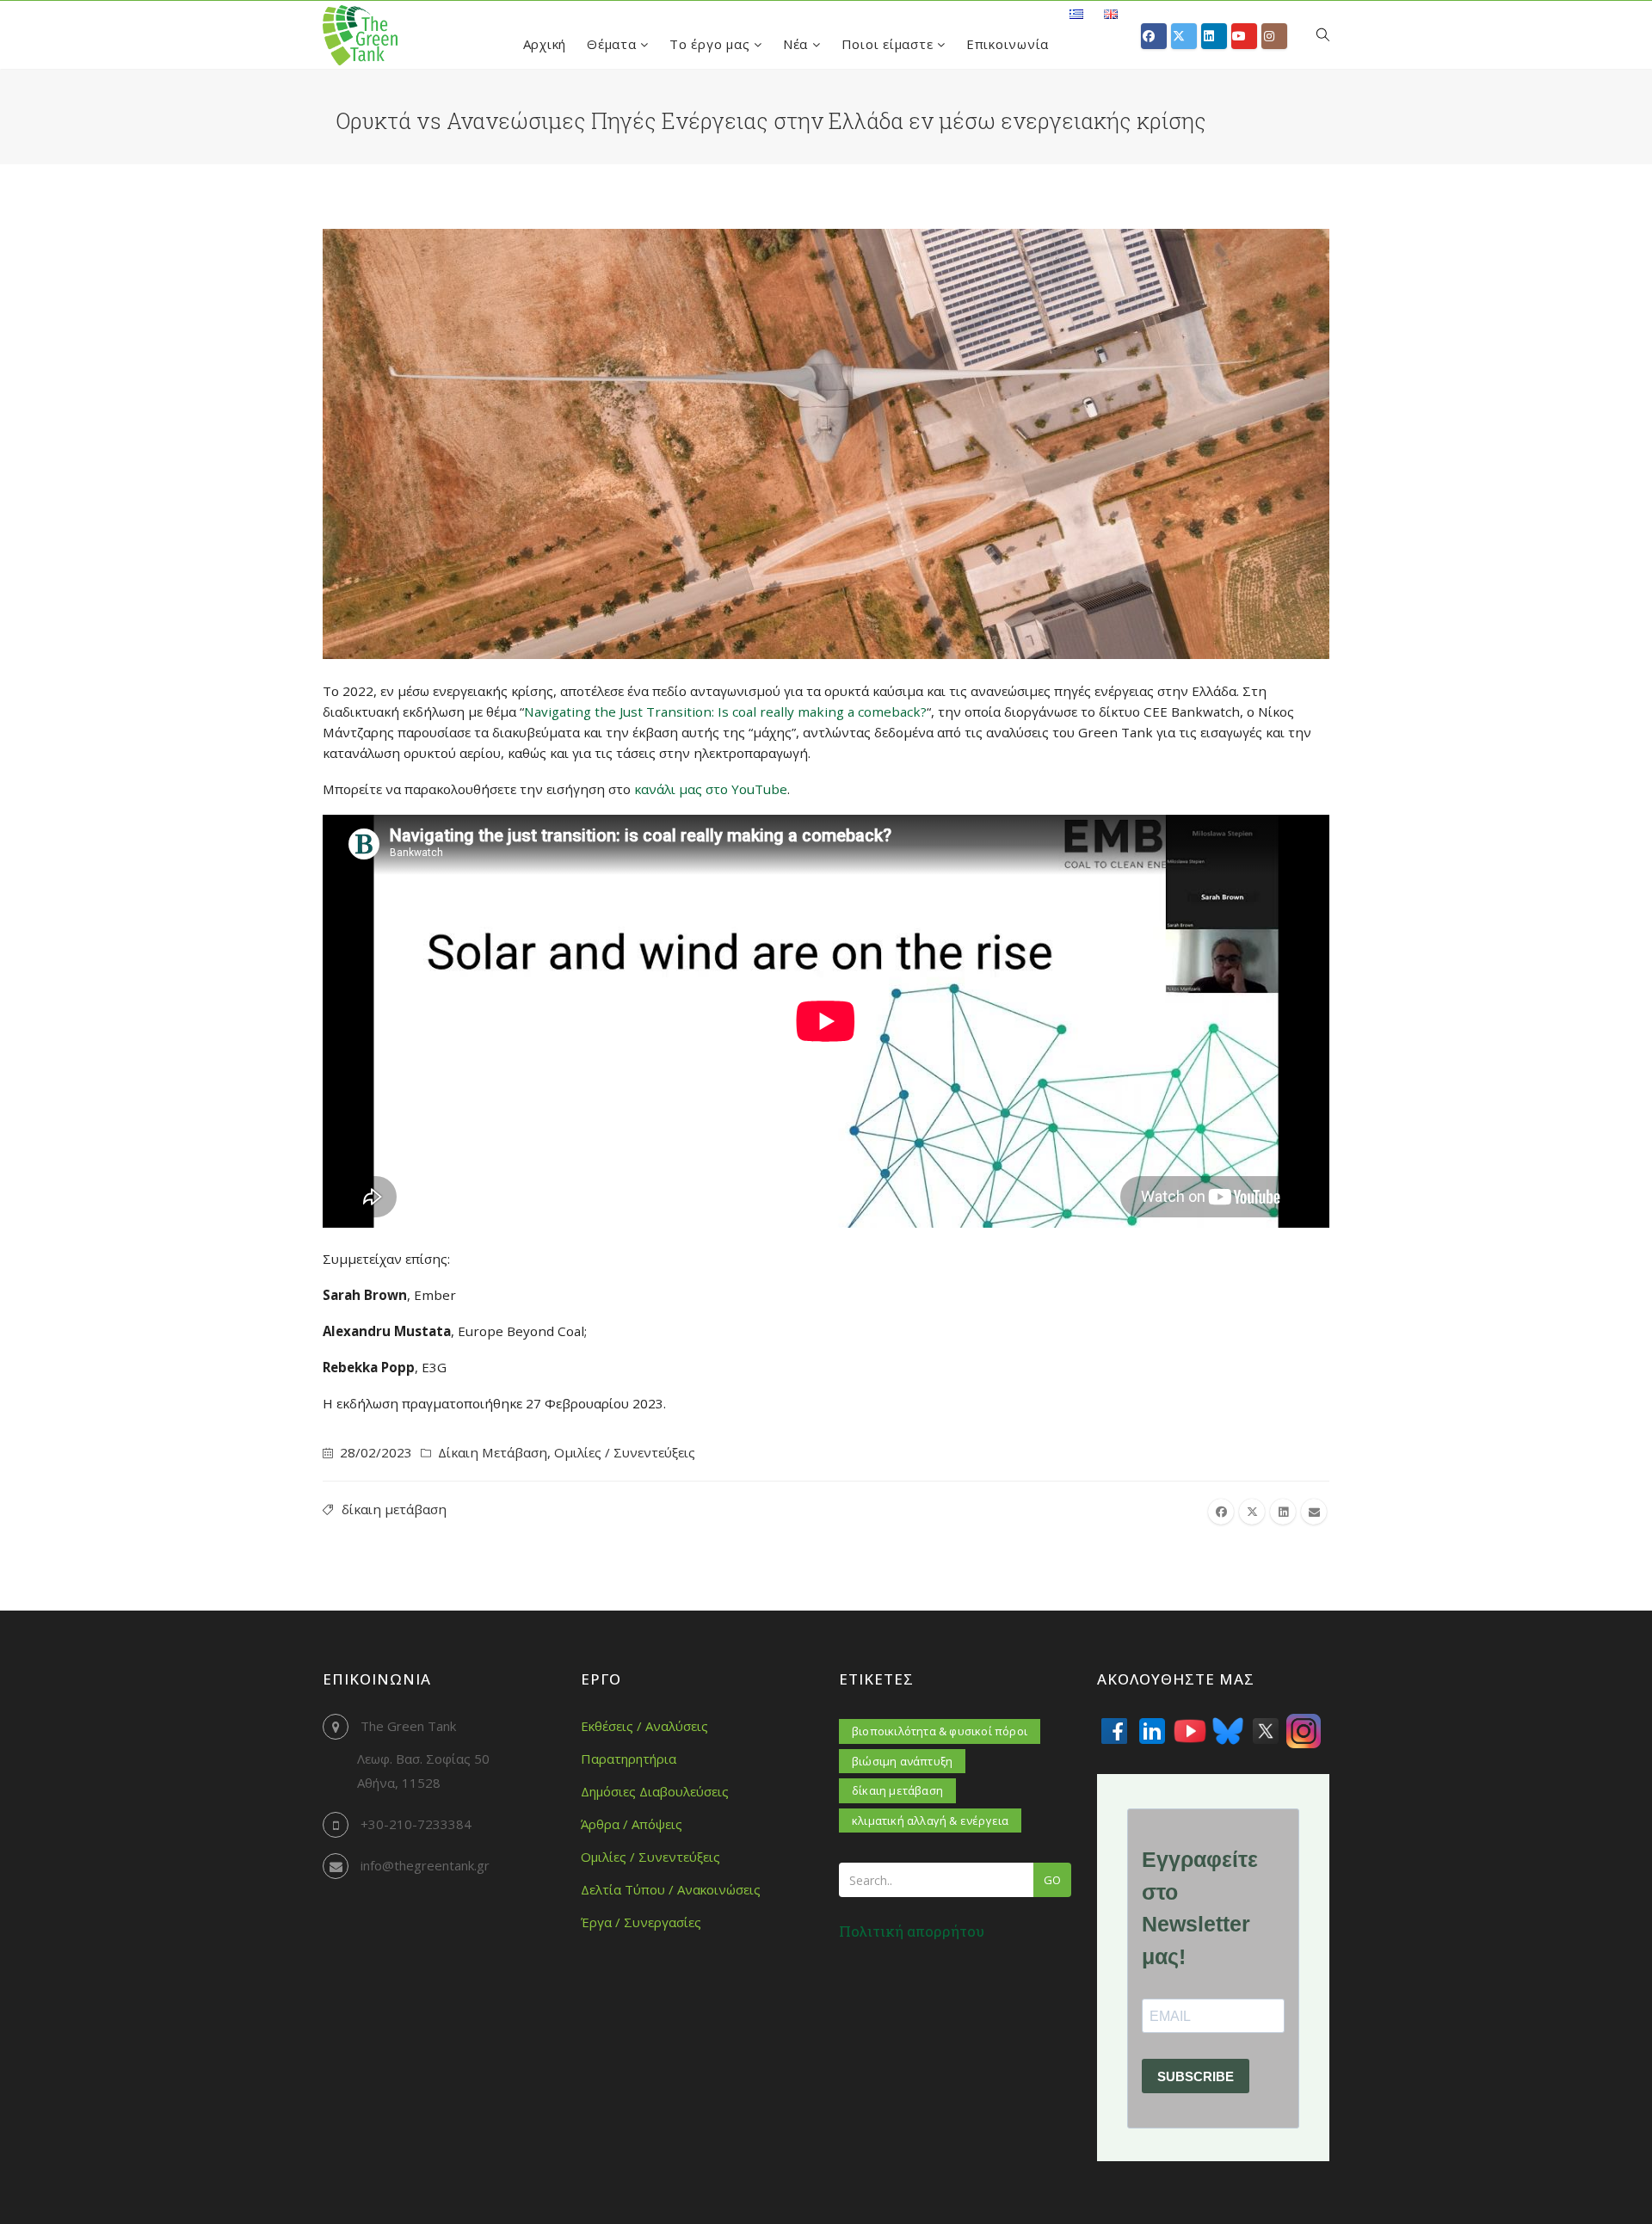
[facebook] (1221, 1512)
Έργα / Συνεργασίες (641, 1922)
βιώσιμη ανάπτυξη (902, 1761)
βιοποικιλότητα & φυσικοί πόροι (940, 1731)
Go (1052, 1880)
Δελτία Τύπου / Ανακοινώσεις (671, 1889)
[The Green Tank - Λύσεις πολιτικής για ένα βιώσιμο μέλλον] (360, 35)
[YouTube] (1190, 1731)
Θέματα (613, 44)
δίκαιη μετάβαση (394, 1509)
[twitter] (1252, 1512)
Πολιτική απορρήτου (912, 1931)
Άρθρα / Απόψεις (632, 1824)
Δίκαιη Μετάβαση (493, 1452)
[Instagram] (1304, 1731)
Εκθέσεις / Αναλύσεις (644, 1726)
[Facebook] (1114, 1731)
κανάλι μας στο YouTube (711, 789)
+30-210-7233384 (416, 1824)
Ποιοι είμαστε (890, 44)
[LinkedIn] (1152, 1731)
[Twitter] (1266, 1731)
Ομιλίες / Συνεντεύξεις (625, 1452)
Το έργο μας (712, 44)
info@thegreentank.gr (425, 1865)
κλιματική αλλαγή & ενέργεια (930, 1820)
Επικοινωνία (1008, 44)
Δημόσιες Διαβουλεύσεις (655, 1791)
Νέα (798, 44)
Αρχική (545, 44)
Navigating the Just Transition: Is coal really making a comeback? (725, 712)
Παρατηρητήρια (629, 1759)
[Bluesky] (1228, 1731)
